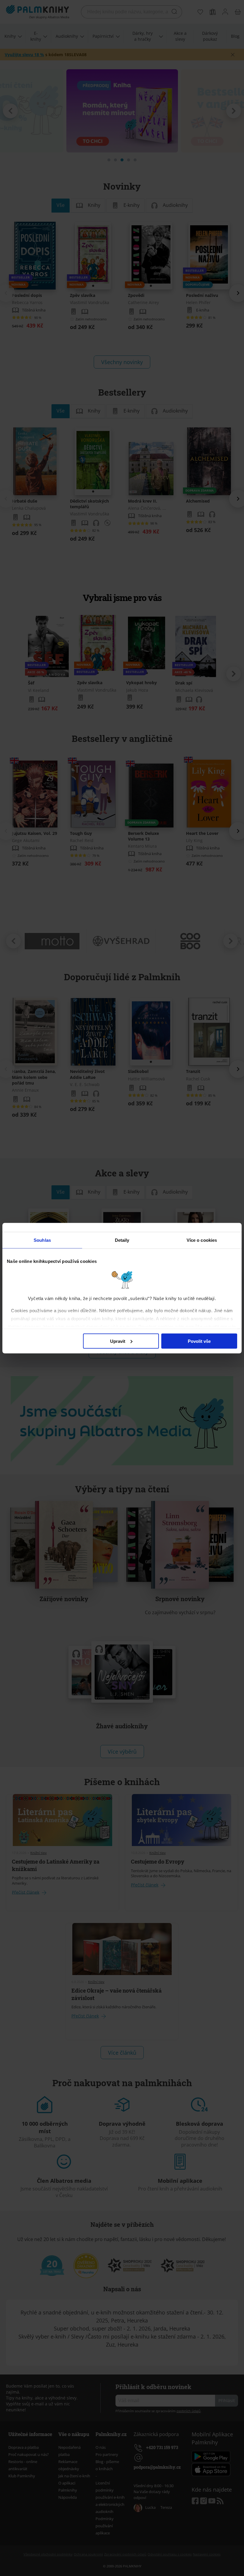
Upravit (118, 1341)
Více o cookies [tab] (202, 1240)
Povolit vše (199, 1341)
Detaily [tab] (122, 1240)
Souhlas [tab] (42, 1240)
